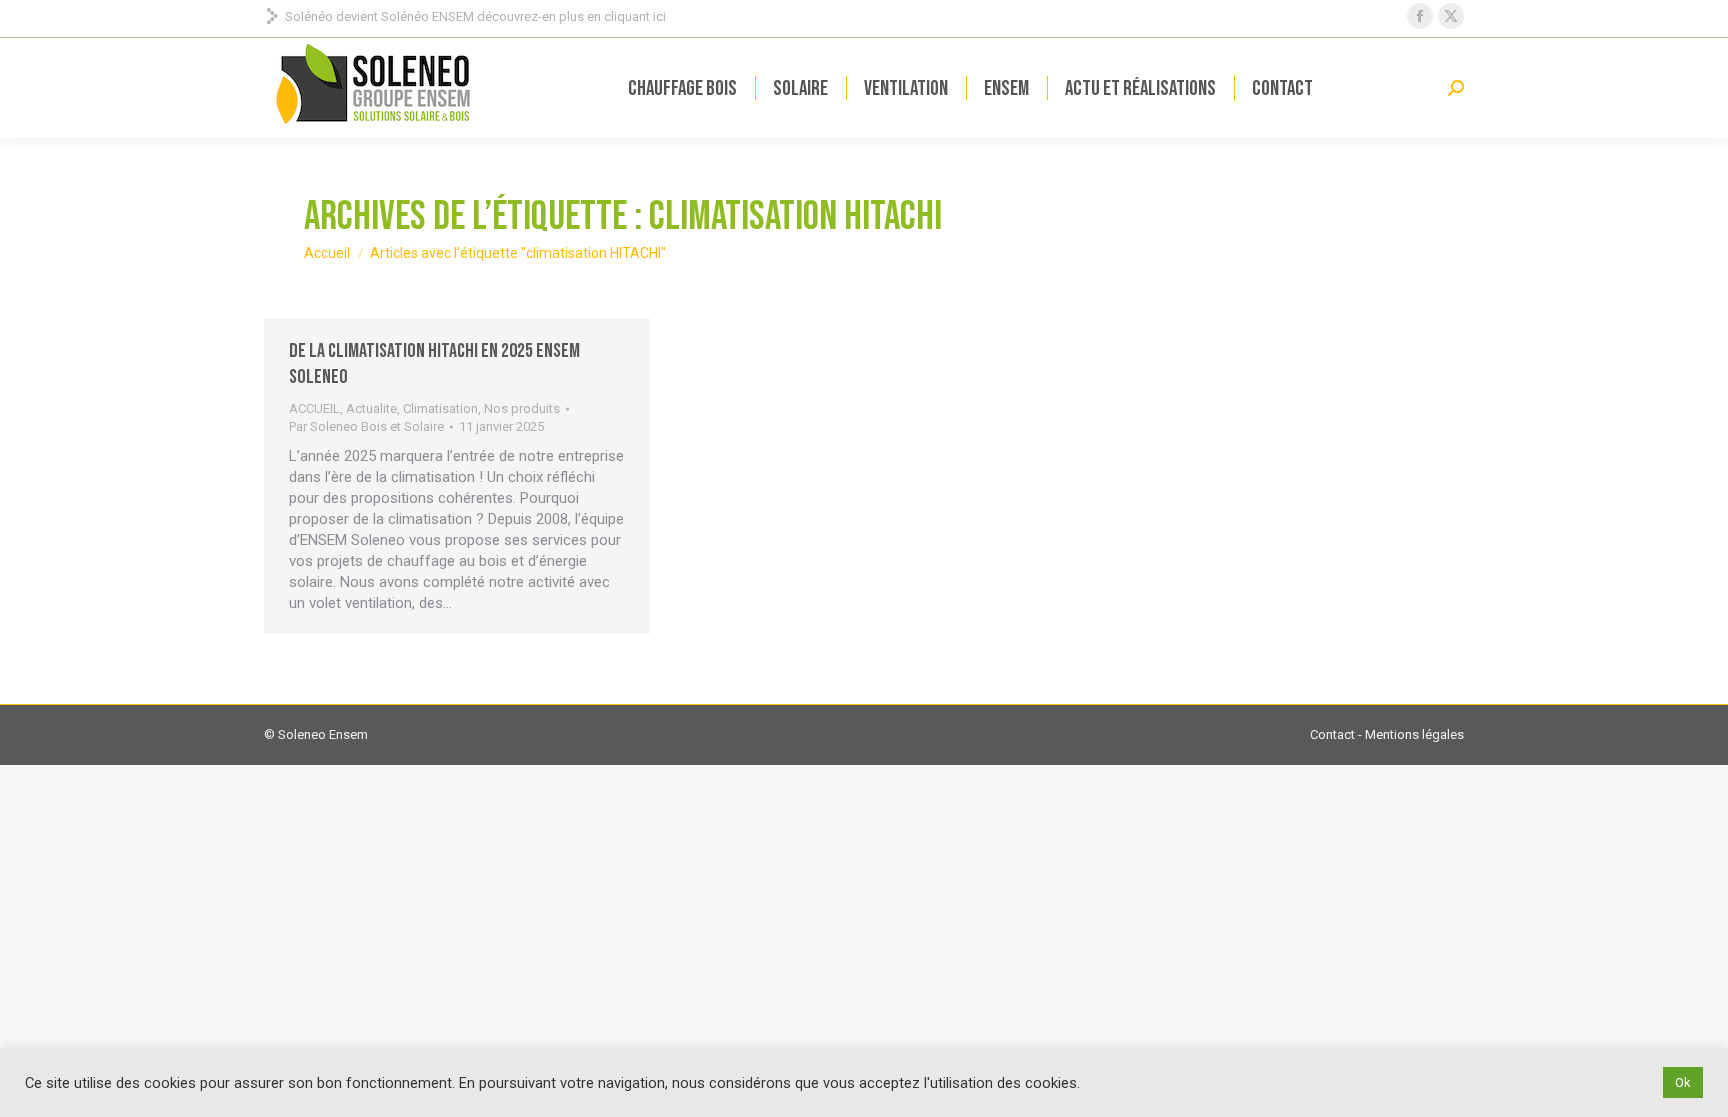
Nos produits (522, 408)
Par (366, 426)
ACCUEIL (314, 408)
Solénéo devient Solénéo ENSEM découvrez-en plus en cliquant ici (475, 16)
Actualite (371, 408)
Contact (1332, 734)
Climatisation (440, 408)
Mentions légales (1414, 734)
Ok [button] (1683, 1082)
